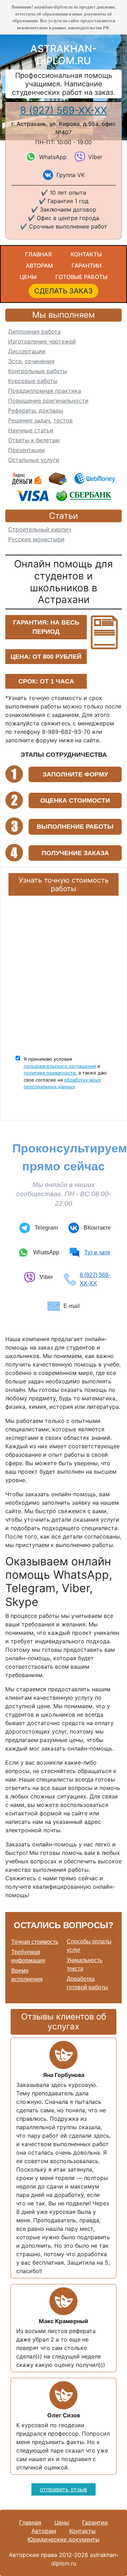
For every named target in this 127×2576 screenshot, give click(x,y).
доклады (51, 410)
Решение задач (29, 420)
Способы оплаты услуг (89, 1946)
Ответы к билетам (34, 440)
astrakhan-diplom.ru (64, 55)
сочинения (40, 361)
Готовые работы (81, 277)
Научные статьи (31, 430)
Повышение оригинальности (48, 401)
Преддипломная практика (45, 391)
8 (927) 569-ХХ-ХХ (64, 110)
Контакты (86, 254)
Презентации (26, 450)
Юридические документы (64, 2539)
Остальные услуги (34, 460)
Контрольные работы (38, 371)
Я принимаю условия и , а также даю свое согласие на (65, 1073)
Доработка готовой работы (87, 1983)
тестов (63, 420)
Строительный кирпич (40, 529)
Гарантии (87, 266)
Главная (38, 254)
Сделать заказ (64, 291)
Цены (28, 277)
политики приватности (50, 1073)
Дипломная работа (34, 331)
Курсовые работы (33, 381)
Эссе (15, 361)
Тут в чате (97, 1252)
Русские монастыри (36, 539)
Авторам (39, 266)
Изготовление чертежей (42, 341)
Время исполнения (27, 1975)
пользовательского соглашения (60, 1066)
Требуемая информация (28, 1956)
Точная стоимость (35, 1942)
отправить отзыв (64, 2489)
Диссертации (27, 351)
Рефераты (22, 410)
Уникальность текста (84, 1964)
